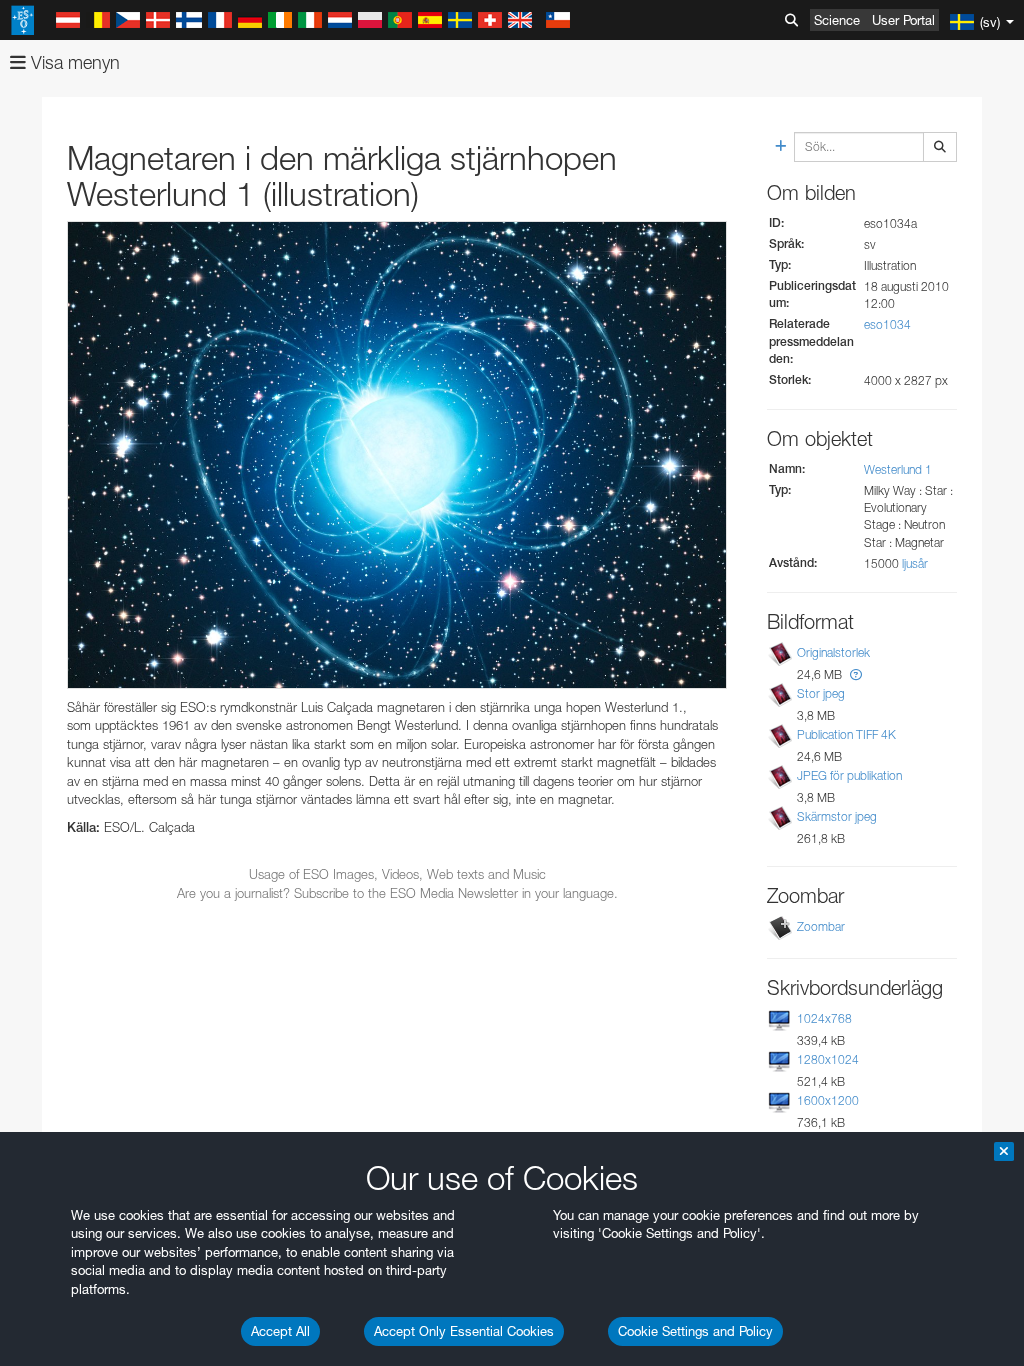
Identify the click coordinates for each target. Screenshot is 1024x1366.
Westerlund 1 (898, 469)
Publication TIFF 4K (846, 734)
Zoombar (821, 926)
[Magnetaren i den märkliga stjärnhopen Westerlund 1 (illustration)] (397, 454)
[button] (856, 674)
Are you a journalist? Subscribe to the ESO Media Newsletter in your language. (397, 893)
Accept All (280, 1331)
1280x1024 (828, 1059)
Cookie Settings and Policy (695, 1331)
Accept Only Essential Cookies (464, 1331)
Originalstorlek (833, 652)
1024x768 (824, 1018)
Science (837, 20)
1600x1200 (828, 1100)
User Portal (903, 20)
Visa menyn (73, 62)
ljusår (915, 563)
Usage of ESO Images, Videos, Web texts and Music (397, 874)
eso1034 (887, 324)
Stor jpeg (821, 693)
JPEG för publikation (849, 775)
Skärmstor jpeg (837, 816)
